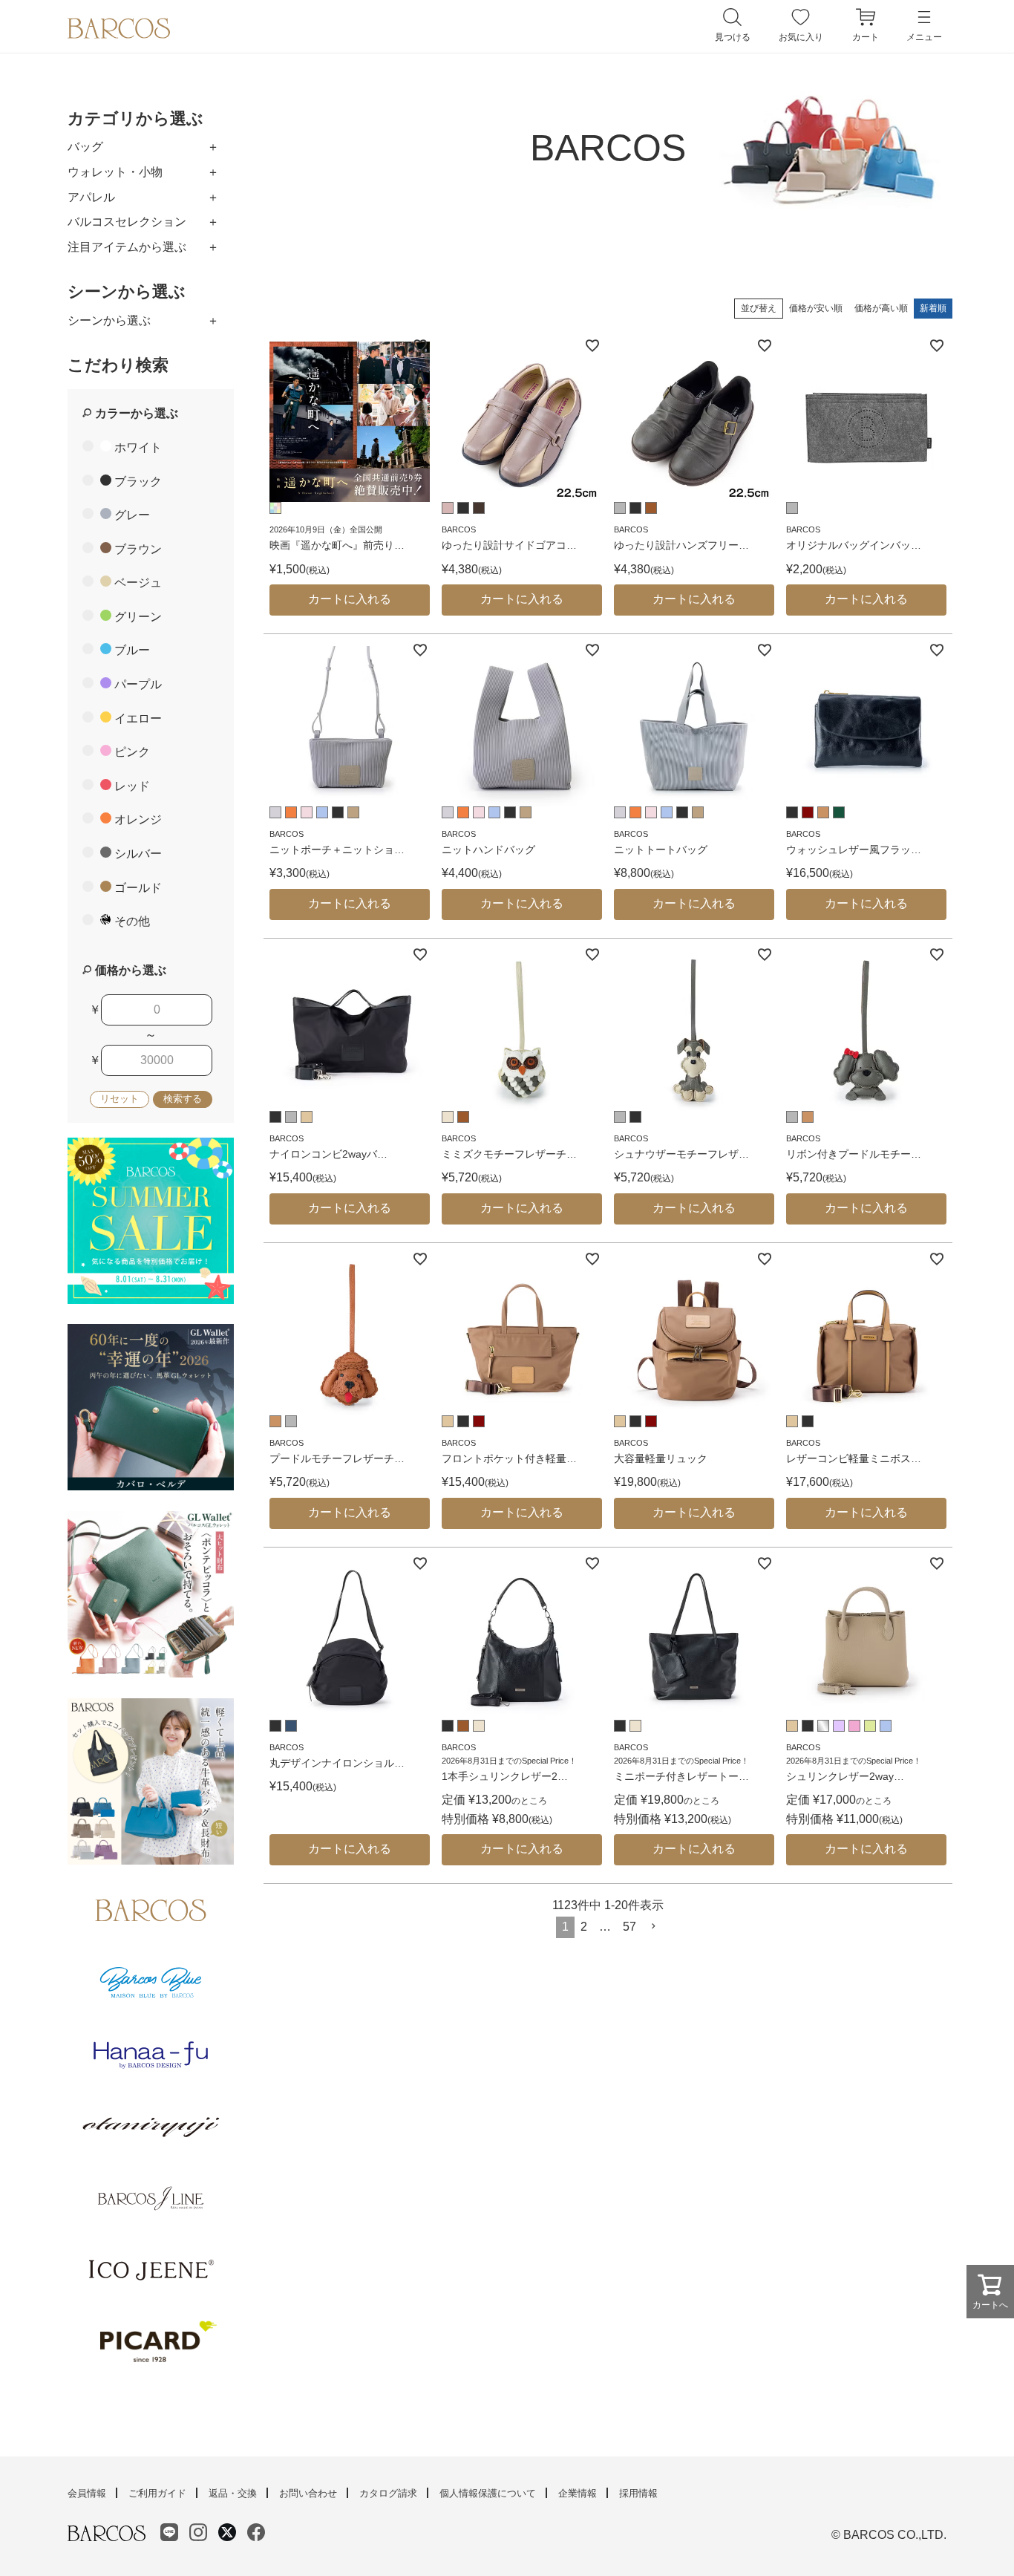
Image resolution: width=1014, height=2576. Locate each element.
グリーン (138, 617)
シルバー (138, 854)
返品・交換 (233, 2493)
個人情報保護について (488, 2493)
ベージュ (138, 583)
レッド (132, 786)
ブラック (138, 482)
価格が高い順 (881, 308)
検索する (183, 1099)
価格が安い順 (816, 308)
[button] (654, 1926)
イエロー (138, 718)
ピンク (132, 752)
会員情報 (87, 2493)
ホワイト (138, 447)
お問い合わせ (308, 2493)
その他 (132, 921)
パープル (138, 684)
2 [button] (584, 1927)
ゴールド (138, 888)
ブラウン (138, 549)
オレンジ (138, 819)
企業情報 (578, 2493)
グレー (132, 515)
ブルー (132, 650)
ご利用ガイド (157, 2493)
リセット (120, 1099)
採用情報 (638, 2493)
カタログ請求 (388, 2493)
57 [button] (629, 1927)
